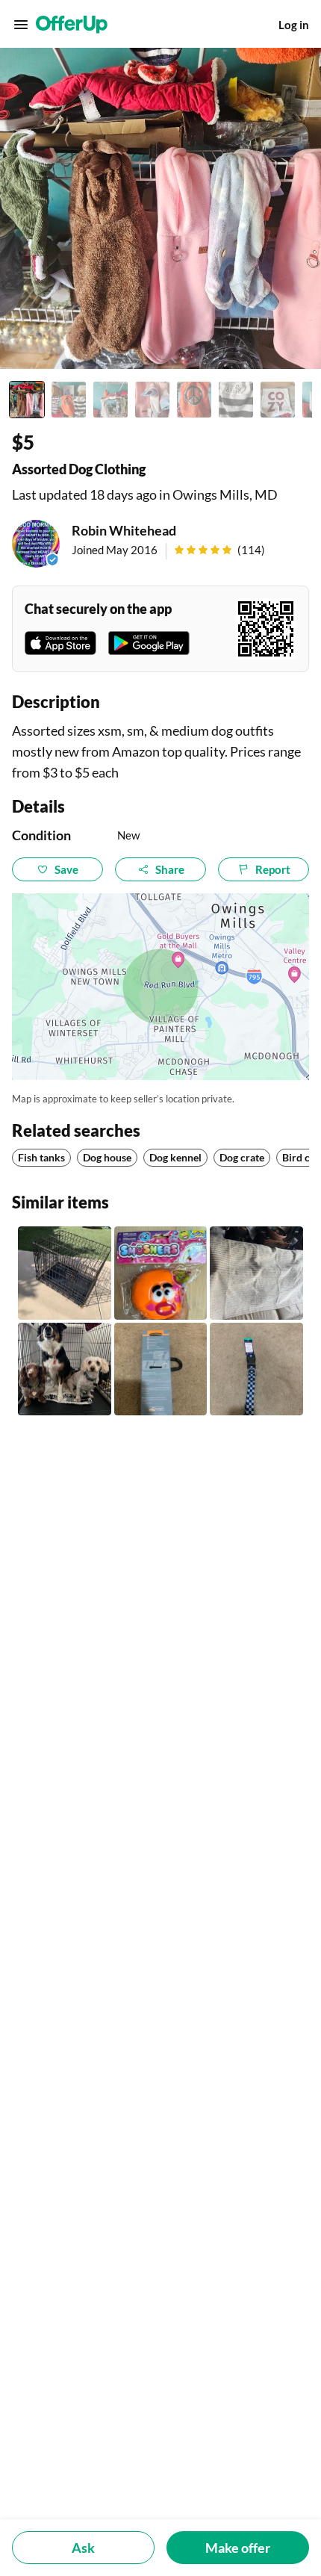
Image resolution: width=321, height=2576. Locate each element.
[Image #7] (278, 400)
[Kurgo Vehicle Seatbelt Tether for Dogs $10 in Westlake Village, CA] (161, 1369)
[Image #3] (110, 400)
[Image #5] (194, 400)
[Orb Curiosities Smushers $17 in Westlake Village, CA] (161, 1273)
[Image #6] (236, 400)
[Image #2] (69, 400)
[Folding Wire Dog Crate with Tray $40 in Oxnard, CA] (65, 1273)
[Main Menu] (21, 25)
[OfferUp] (72, 25)
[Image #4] (152, 400)
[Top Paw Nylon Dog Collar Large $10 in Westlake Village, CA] (256, 1369)
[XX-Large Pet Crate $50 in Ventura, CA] (65, 1369)
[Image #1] (27, 400)
